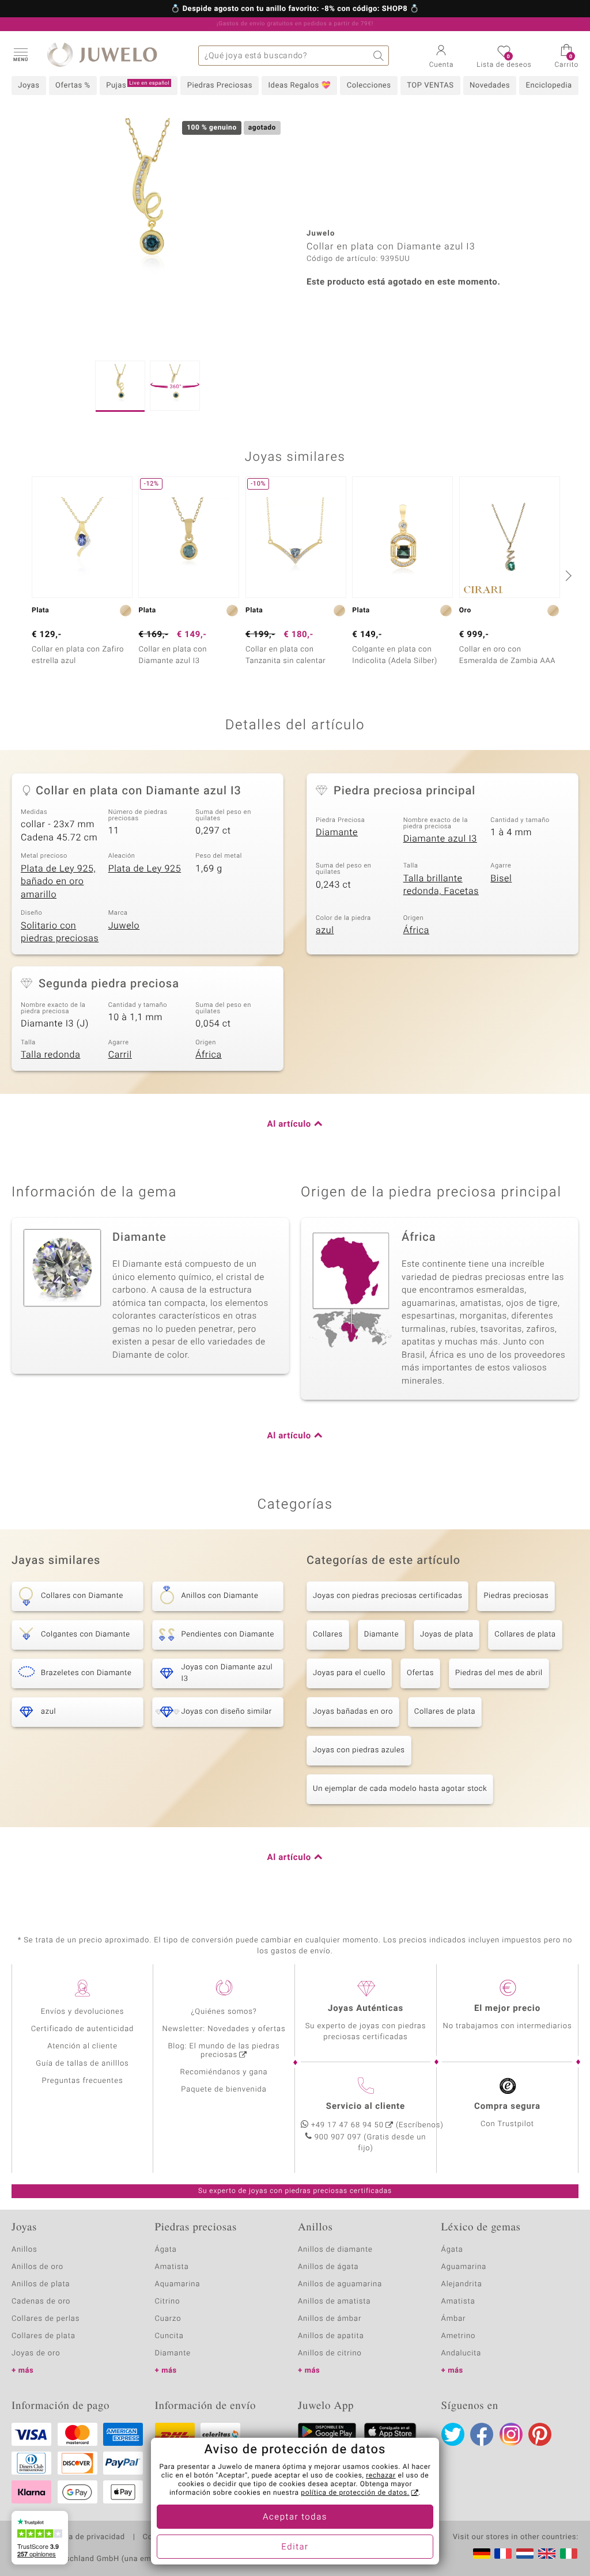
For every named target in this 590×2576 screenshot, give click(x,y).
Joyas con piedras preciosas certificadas (387, 1596)
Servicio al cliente (366, 2107)
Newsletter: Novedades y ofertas (224, 2029)
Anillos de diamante (335, 2250)
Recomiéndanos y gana (224, 2072)
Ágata (166, 2250)
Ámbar (454, 2319)
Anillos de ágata (328, 2267)
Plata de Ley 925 (145, 869)
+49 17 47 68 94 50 (347, 2125)
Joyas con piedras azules (359, 1750)
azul (325, 930)
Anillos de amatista (334, 2302)
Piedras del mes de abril (499, 1673)
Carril (120, 1055)
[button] (20, 54)
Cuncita (169, 2336)
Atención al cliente (82, 2046)
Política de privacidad (85, 2537)
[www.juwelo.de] (482, 2554)
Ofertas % (73, 86)
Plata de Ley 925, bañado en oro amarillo (58, 882)
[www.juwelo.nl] (525, 2554)
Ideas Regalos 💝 (300, 86)
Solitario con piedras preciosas (60, 932)
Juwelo (124, 926)
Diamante (337, 832)
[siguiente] (567, 575)
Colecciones (369, 86)
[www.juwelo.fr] (503, 2554)
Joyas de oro (36, 2353)
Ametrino (459, 2336)
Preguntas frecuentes (83, 2081)
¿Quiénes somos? (224, 2012)
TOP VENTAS (430, 86)
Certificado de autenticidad (83, 2029)
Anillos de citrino (330, 2353)
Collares (328, 1634)
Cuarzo (168, 2319)
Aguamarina (464, 2267)
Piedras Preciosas (220, 86)
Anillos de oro (37, 2267)
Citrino (168, 2302)
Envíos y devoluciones (83, 2012)
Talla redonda (50, 1055)
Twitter (453, 2434)
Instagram (511, 2434)
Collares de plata (525, 1634)
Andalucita (462, 2353)
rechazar (381, 2476)
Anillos (24, 2250)
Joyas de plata (447, 1634)
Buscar (379, 56)
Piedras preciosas (516, 1596)
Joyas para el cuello (349, 1673)
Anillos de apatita (331, 2336)
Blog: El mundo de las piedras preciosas (224, 2051)
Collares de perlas (46, 2319)
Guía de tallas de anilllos (82, 2064)
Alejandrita (462, 2284)
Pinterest (540, 2434)
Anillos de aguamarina (340, 2284)
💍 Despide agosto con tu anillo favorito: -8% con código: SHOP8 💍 (295, 9)
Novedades (490, 86)
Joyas (29, 86)
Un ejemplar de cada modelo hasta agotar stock (400, 1789)
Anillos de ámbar (330, 2319)
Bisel (501, 878)
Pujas (138, 85)
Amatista (172, 2267)
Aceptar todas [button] (295, 2517)
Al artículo (289, 1124)
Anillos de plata (41, 2284)
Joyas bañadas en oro (353, 1712)
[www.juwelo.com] (547, 2554)
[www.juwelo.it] (569, 2554)
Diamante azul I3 (440, 839)
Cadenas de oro (41, 2302)
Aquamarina (178, 2284)
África (416, 930)
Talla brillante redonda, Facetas (441, 885)
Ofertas (420, 1673)
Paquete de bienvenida (224, 2090)
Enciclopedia (549, 86)
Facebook (482, 2434)
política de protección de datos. (355, 2493)
